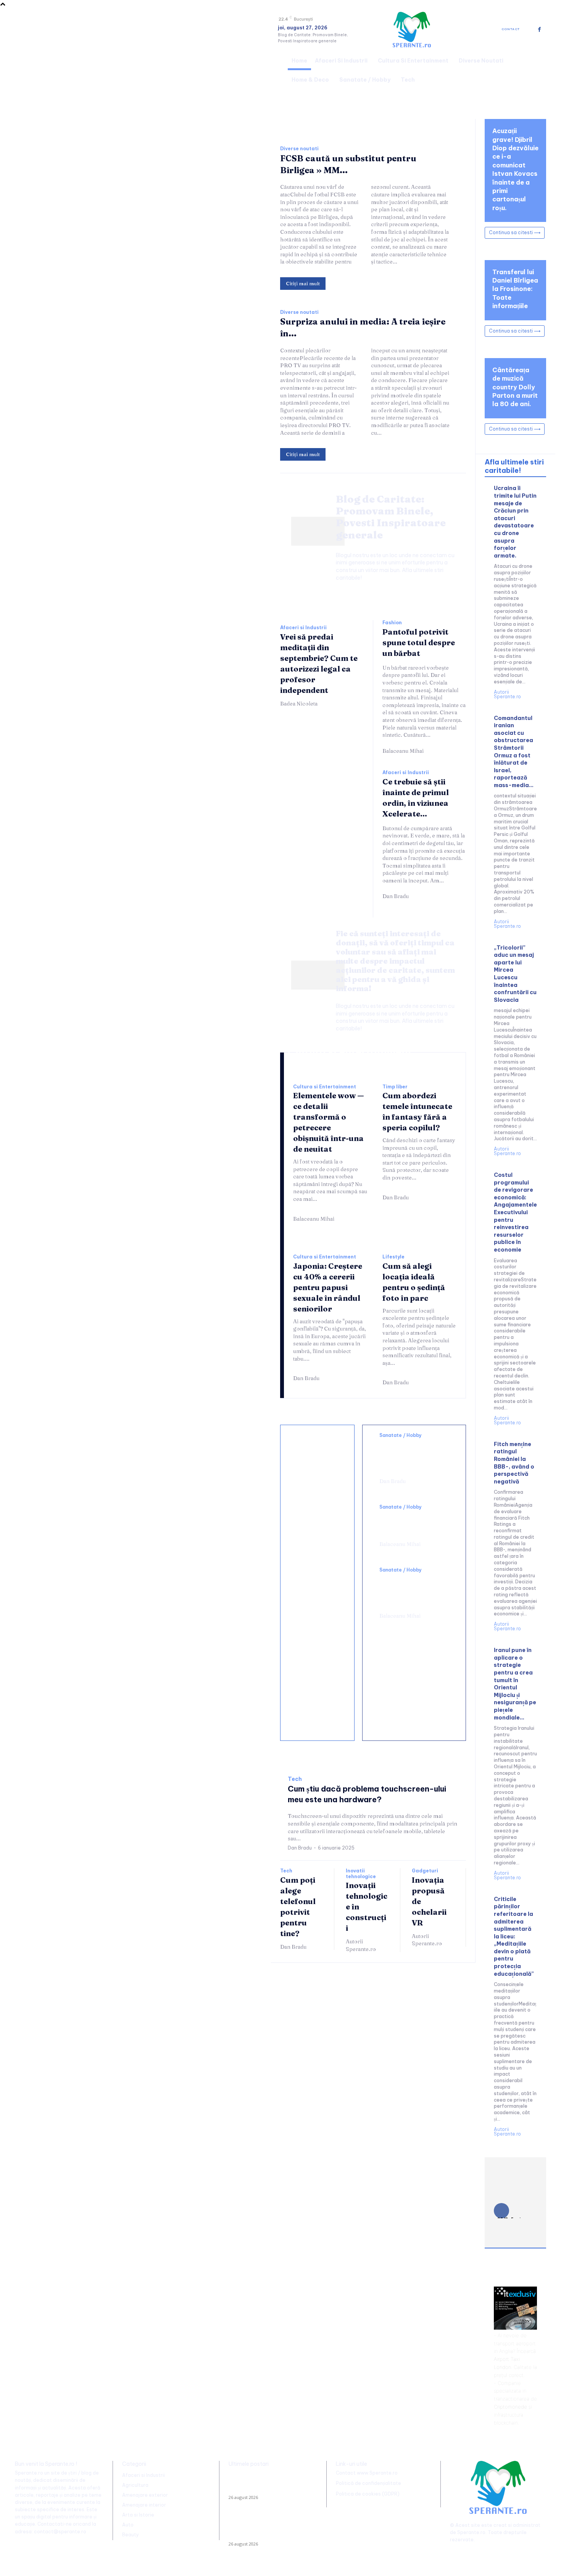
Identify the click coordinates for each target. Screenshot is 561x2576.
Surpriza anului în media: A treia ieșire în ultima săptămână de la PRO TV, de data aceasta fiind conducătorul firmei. (271, 2527)
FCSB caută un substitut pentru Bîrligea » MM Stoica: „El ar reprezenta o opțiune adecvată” (266, 2484)
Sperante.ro (471, 2532)
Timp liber (395, 1087)
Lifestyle (393, 1257)
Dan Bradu (396, 896)
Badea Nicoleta (299, 704)
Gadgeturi (425, 1871)
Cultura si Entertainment (325, 1087)
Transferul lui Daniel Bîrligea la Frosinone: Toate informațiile (515, 289)
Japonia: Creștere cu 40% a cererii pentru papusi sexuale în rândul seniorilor (328, 1287)
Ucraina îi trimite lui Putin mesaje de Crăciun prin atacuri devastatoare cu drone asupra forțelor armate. (515, 522)
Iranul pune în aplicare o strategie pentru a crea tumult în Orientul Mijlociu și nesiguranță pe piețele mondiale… (515, 1684)
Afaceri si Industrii (303, 628)
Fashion (392, 623)
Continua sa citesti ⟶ (515, 232)
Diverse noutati (299, 149)
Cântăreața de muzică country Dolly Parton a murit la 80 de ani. (515, 387)
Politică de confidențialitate (368, 2483)
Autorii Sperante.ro (361, 1945)
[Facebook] (539, 30)
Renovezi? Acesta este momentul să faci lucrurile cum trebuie (314, 1519)
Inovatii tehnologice (361, 1874)
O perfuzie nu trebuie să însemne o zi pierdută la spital (411, 1523)
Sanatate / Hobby (401, 1435)
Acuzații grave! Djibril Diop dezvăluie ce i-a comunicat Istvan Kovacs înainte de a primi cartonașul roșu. (515, 169)
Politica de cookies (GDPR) (368, 2494)
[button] (537, 69)
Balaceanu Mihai (403, 751)
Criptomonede (510, 2407)
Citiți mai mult (303, 283)
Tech (295, 1779)
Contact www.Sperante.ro (367, 2473)
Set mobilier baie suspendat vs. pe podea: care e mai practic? (318, 1654)
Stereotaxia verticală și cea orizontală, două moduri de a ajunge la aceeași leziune (414, 1456)
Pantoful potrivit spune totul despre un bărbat (419, 642)
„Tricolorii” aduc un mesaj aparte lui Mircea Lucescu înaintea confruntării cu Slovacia (515, 974)
